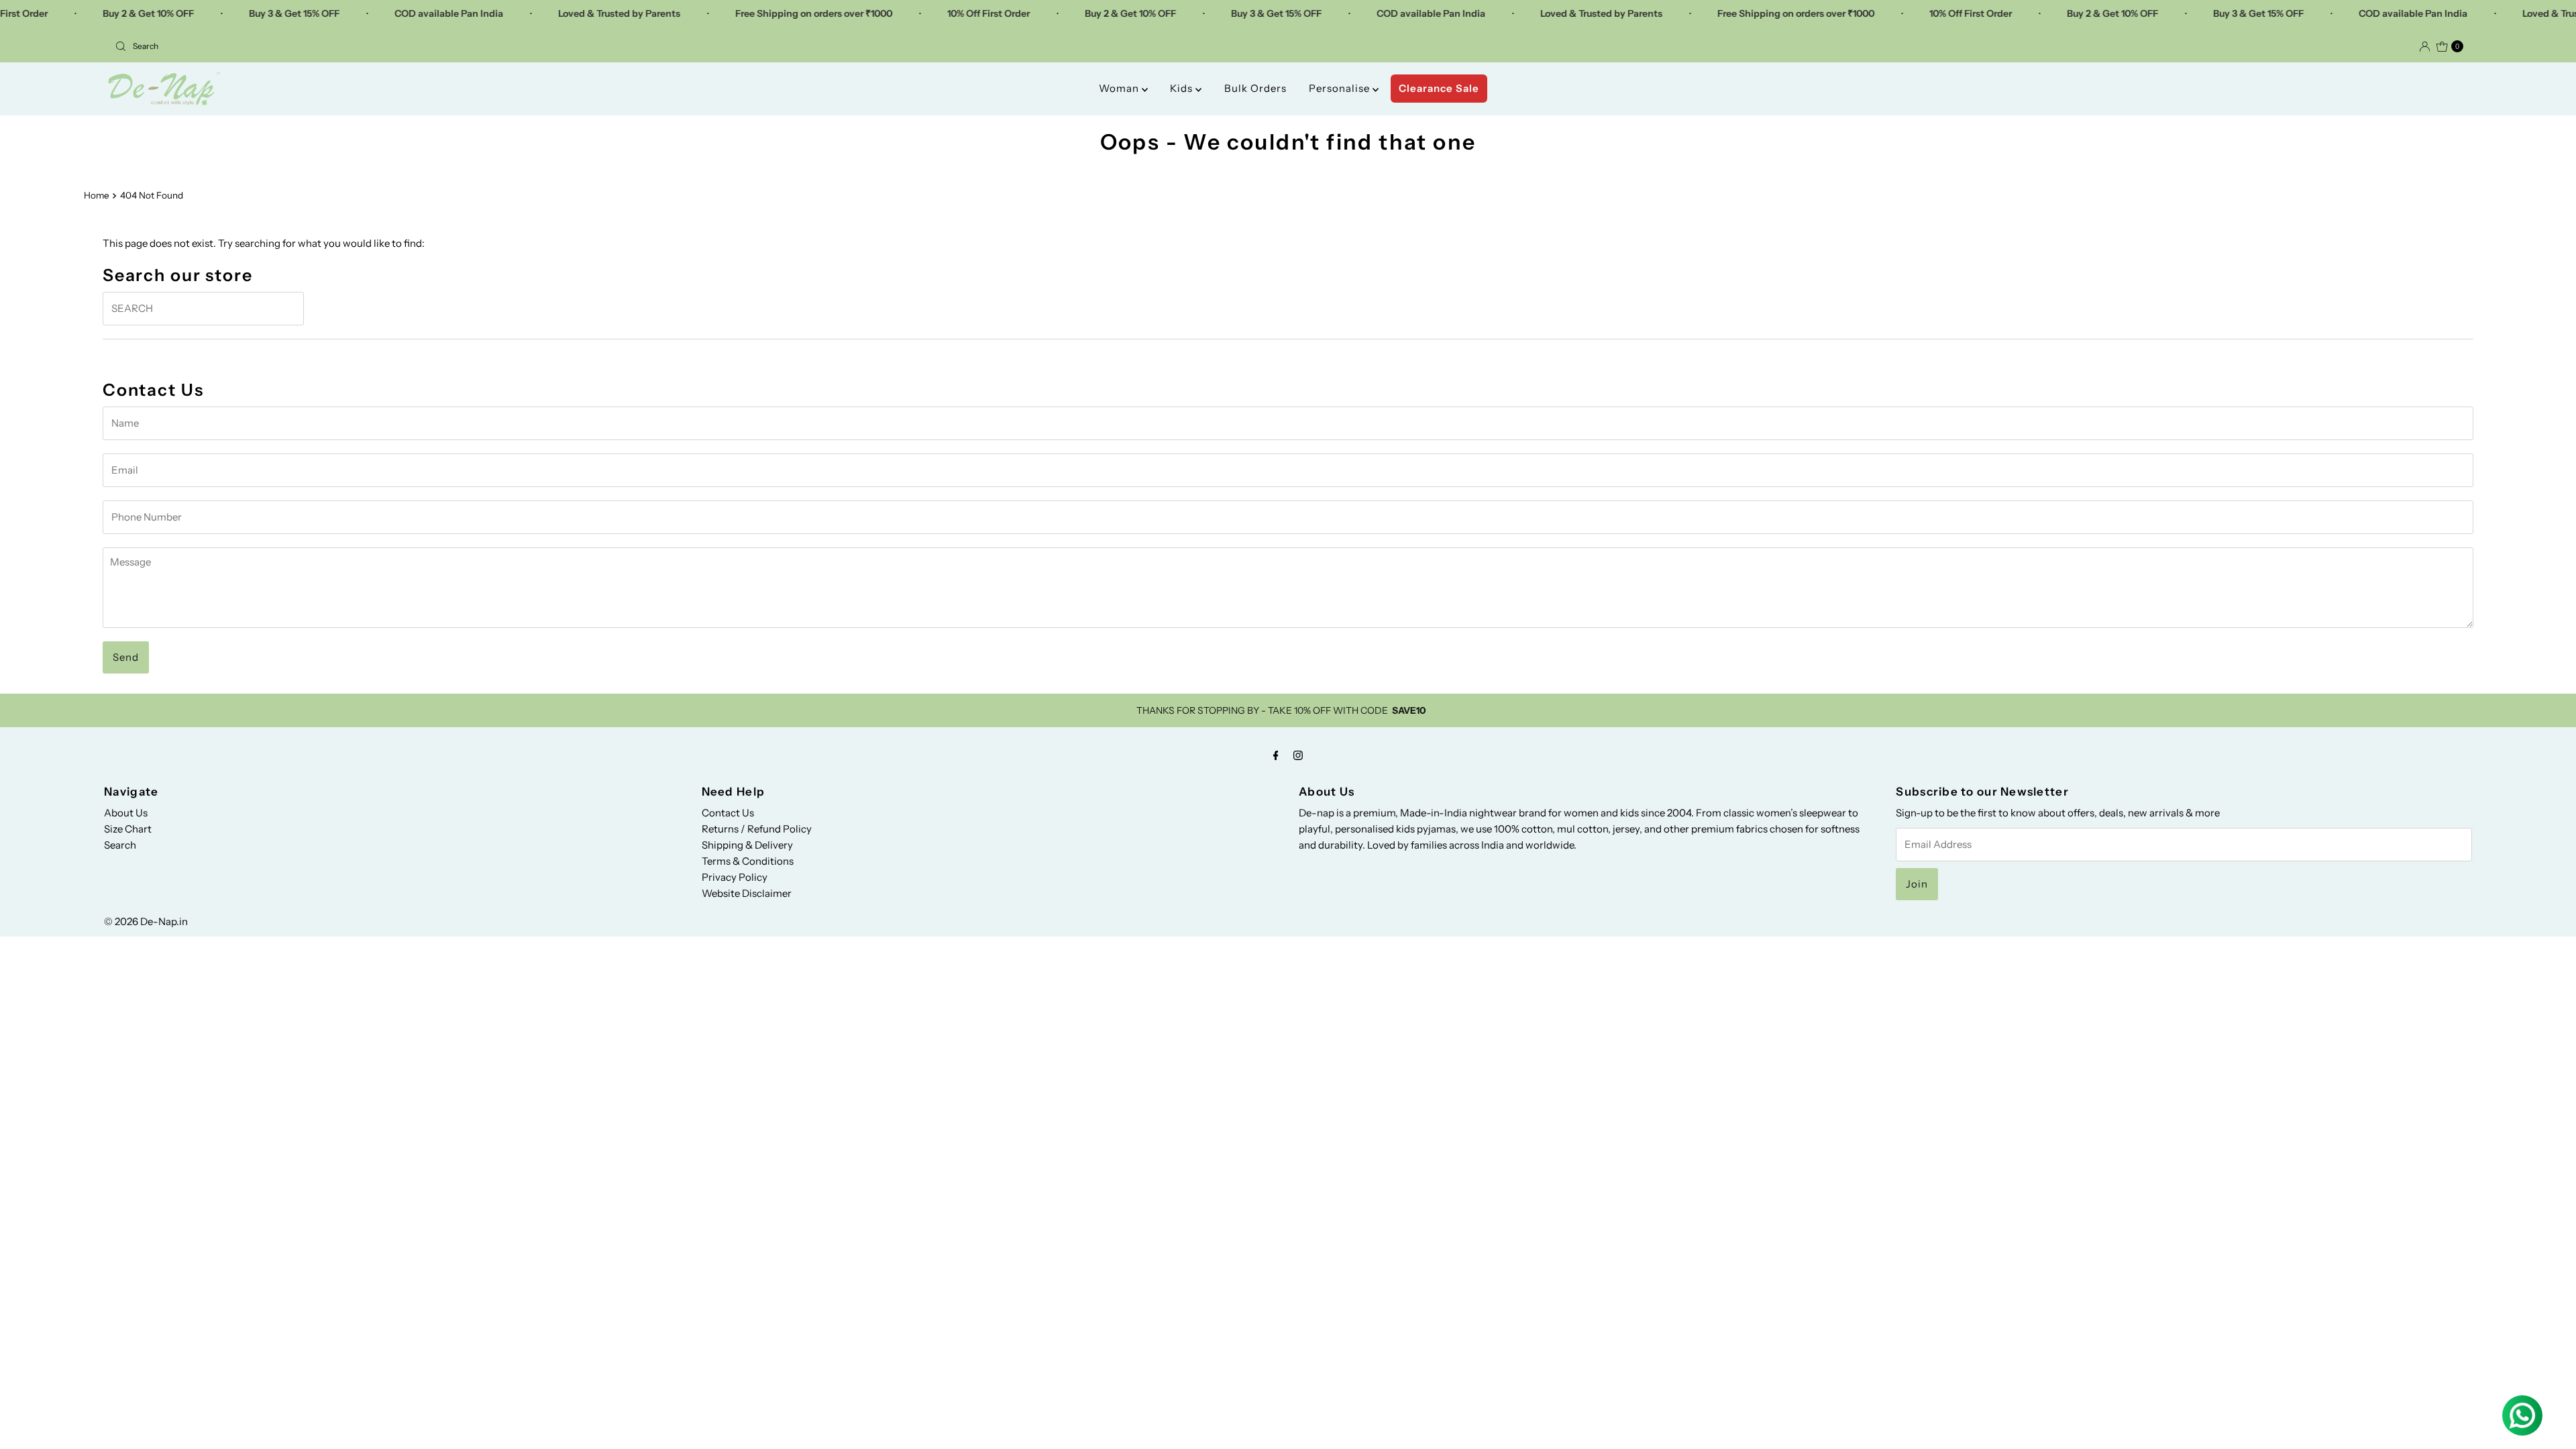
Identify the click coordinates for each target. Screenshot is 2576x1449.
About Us (126, 813)
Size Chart (128, 829)
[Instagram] (1298, 755)
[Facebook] (1276, 755)
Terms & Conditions (748, 861)
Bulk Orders (1255, 88)
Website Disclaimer (747, 893)
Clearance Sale (1439, 88)
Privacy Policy (735, 877)
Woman (1120, 88)
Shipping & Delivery (747, 845)
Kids (1183, 88)
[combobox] (696, 46)
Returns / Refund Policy (757, 829)
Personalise (1341, 88)
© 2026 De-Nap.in (146, 921)
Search (120, 845)
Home (97, 195)
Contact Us (728, 813)
